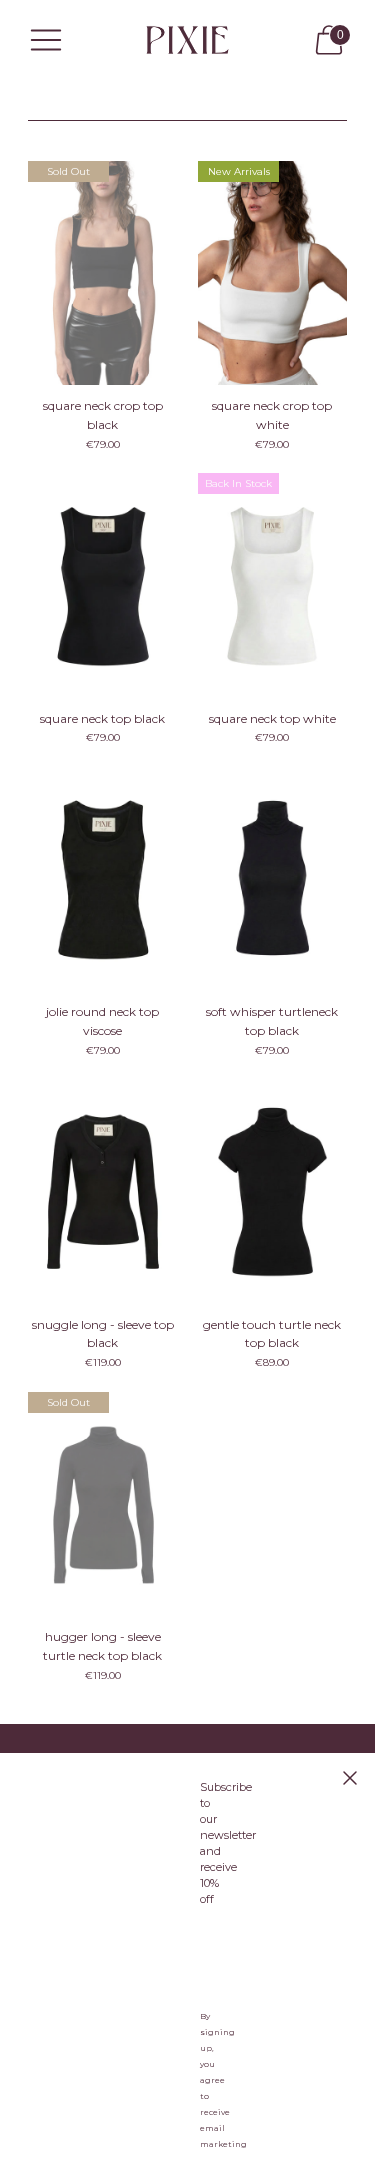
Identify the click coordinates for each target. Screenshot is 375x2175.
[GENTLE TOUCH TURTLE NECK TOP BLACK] (273, 1192)
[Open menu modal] (46, 40)
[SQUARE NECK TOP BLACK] (103, 585)
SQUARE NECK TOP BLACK (102, 718)
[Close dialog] (350, 1778)
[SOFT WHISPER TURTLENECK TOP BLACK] (273, 879)
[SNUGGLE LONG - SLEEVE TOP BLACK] (103, 1192)
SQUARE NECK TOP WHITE (272, 718)
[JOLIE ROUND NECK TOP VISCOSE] (103, 879)
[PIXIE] (188, 39)
